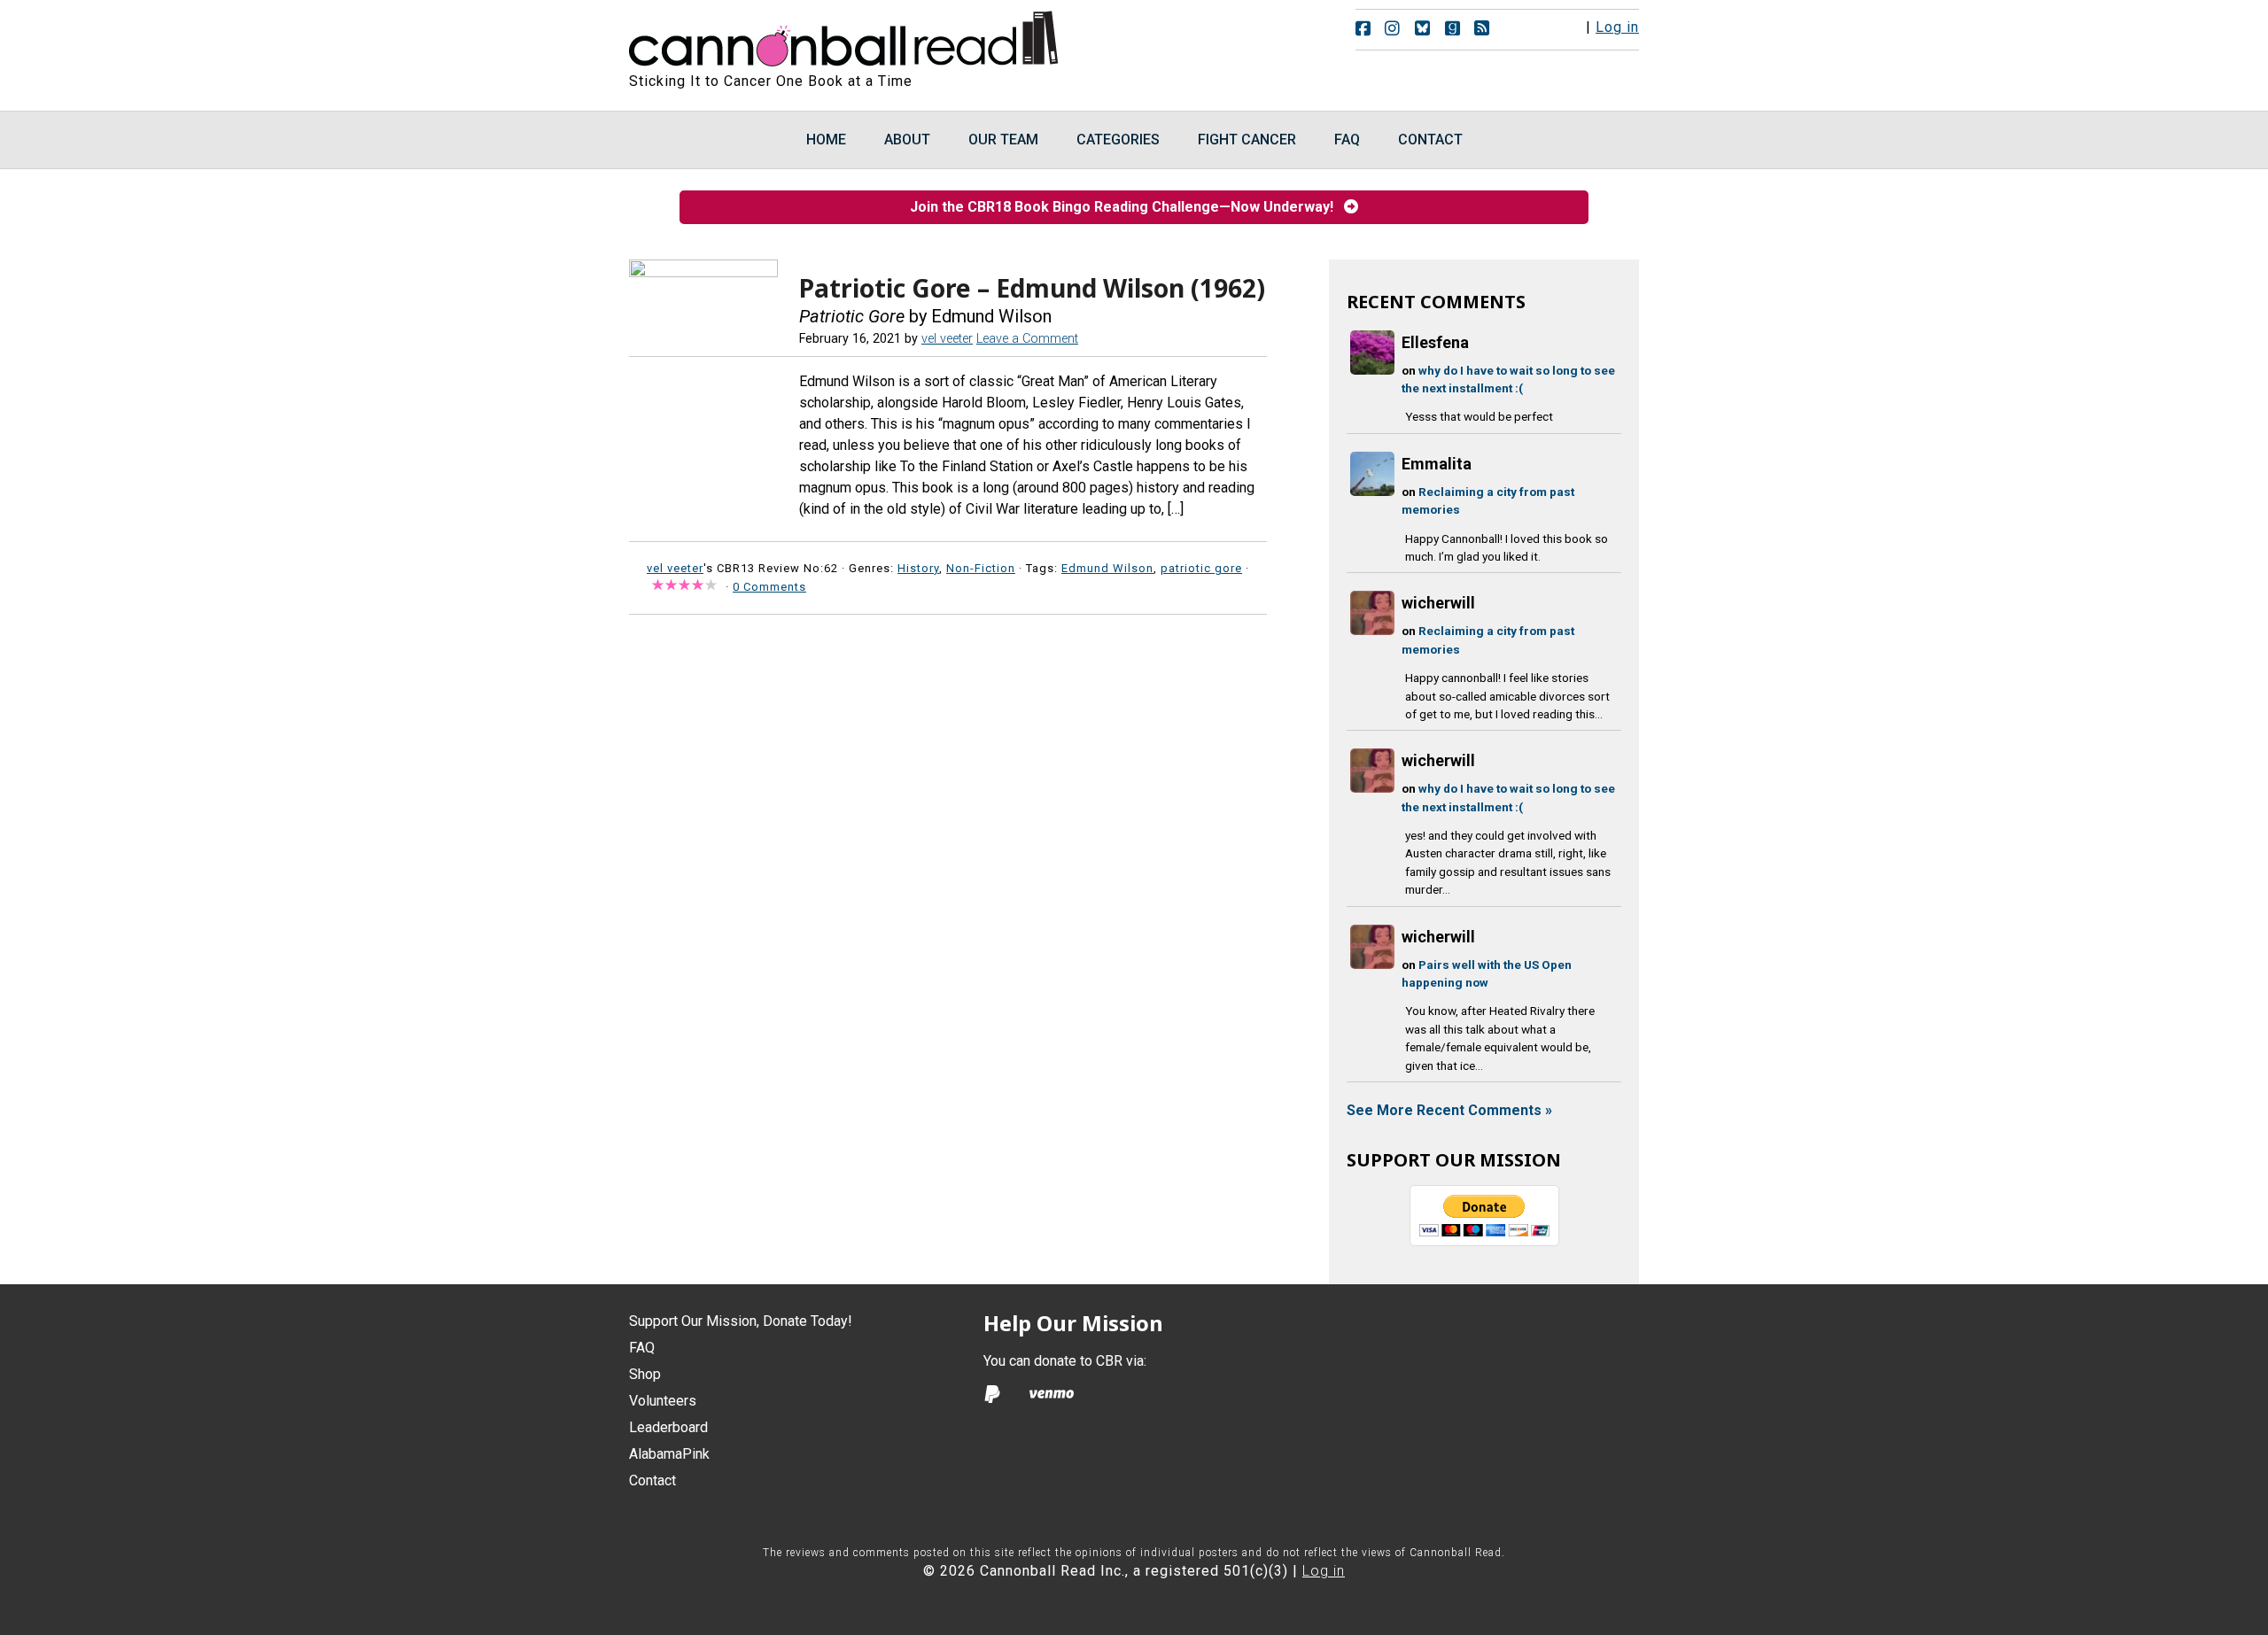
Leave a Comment (1027, 339)
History (918, 568)
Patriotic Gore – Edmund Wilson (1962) (1032, 288)
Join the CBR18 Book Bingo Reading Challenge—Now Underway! (1127, 207)
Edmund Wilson (1107, 568)
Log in (1617, 27)
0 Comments (769, 587)
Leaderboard (668, 1427)
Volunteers (663, 1401)
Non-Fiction (981, 568)
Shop (645, 1374)
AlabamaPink (669, 1454)
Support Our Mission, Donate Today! (741, 1321)
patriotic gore (1201, 568)
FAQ (642, 1348)
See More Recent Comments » (1449, 1110)
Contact (652, 1480)
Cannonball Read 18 (844, 35)
